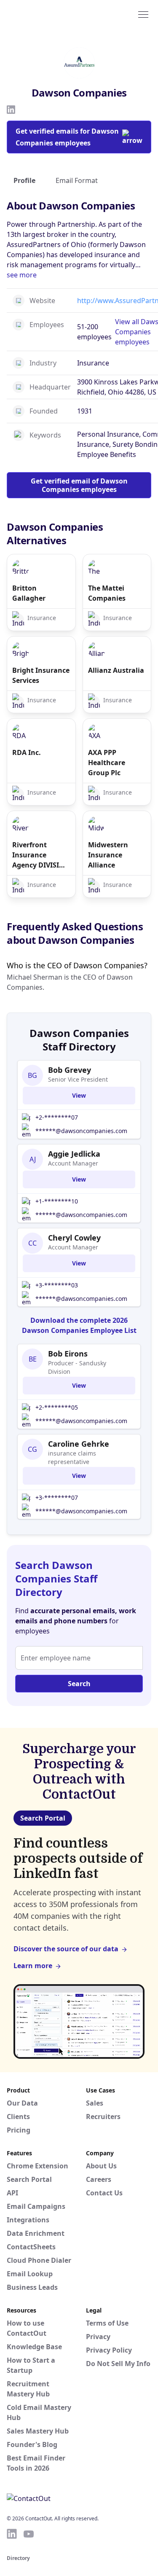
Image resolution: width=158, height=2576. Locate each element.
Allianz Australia (116, 670)
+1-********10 (57, 1201)
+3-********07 (57, 1498)
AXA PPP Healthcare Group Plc (107, 763)
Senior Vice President (78, 1079)
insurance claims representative (72, 1457)
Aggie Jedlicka (74, 1154)
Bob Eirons (68, 1354)
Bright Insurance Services (41, 675)
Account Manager (73, 1163)
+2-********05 (57, 1407)
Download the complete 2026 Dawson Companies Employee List (79, 1325)
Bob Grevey (70, 1070)
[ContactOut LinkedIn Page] (12, 2534)
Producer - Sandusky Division (77, 1367)
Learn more (33, 1966)
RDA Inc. (27, 752)
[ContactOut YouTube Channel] (29, 2534)
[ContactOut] (48, 14)
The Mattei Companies (107, 593)
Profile (24, 180)
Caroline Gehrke (79, 1444)
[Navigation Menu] (143, 14)
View (79, 1095)
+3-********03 (57, 1285)
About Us (101, 2166)
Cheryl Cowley (74, 1238)
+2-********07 (57, 1117)
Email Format (77, 180)
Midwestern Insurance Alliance (108, 855)
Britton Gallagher (29, 593)
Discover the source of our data (66, 1949)
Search (79, 1684)
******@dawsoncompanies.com (81, 1131)
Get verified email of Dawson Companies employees (79, 485)
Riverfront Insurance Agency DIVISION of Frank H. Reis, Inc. (41, 855)
